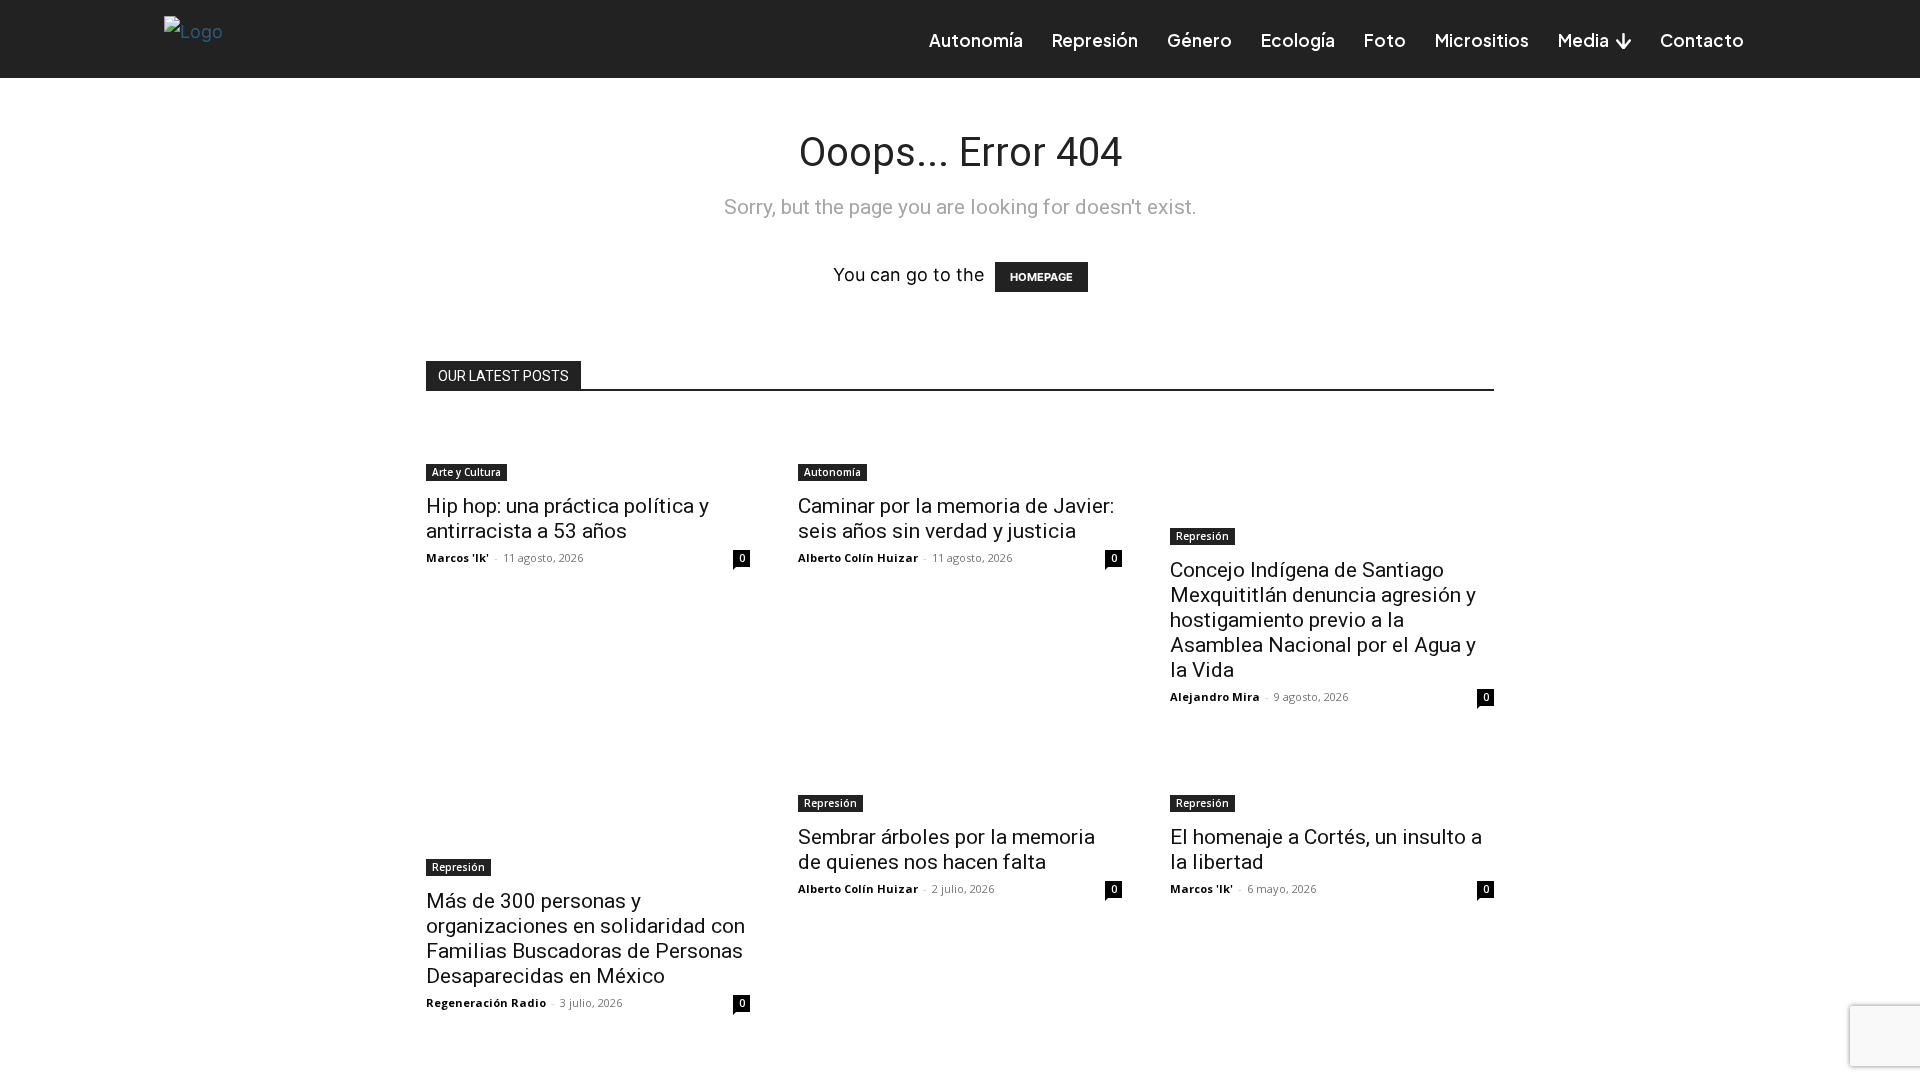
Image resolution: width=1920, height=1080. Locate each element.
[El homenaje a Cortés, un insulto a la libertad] (1332, 780)
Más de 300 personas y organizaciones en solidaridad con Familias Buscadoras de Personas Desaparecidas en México (585, 938)
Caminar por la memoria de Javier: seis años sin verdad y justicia (956, 518)
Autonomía (832, 472)
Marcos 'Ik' (457, 557)
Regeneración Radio (486, 1002)
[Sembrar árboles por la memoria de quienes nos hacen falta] (960, 780)
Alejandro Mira (1215, 696)
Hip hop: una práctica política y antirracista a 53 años (567, 518)
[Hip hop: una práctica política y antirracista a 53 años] (588, 449)
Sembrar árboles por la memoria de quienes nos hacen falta (946, 849)
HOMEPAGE (1041, 277)
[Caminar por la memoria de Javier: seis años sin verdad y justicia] (960, 449)
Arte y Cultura (466, 472)
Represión (1202, 536)
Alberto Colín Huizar (858, 557)
